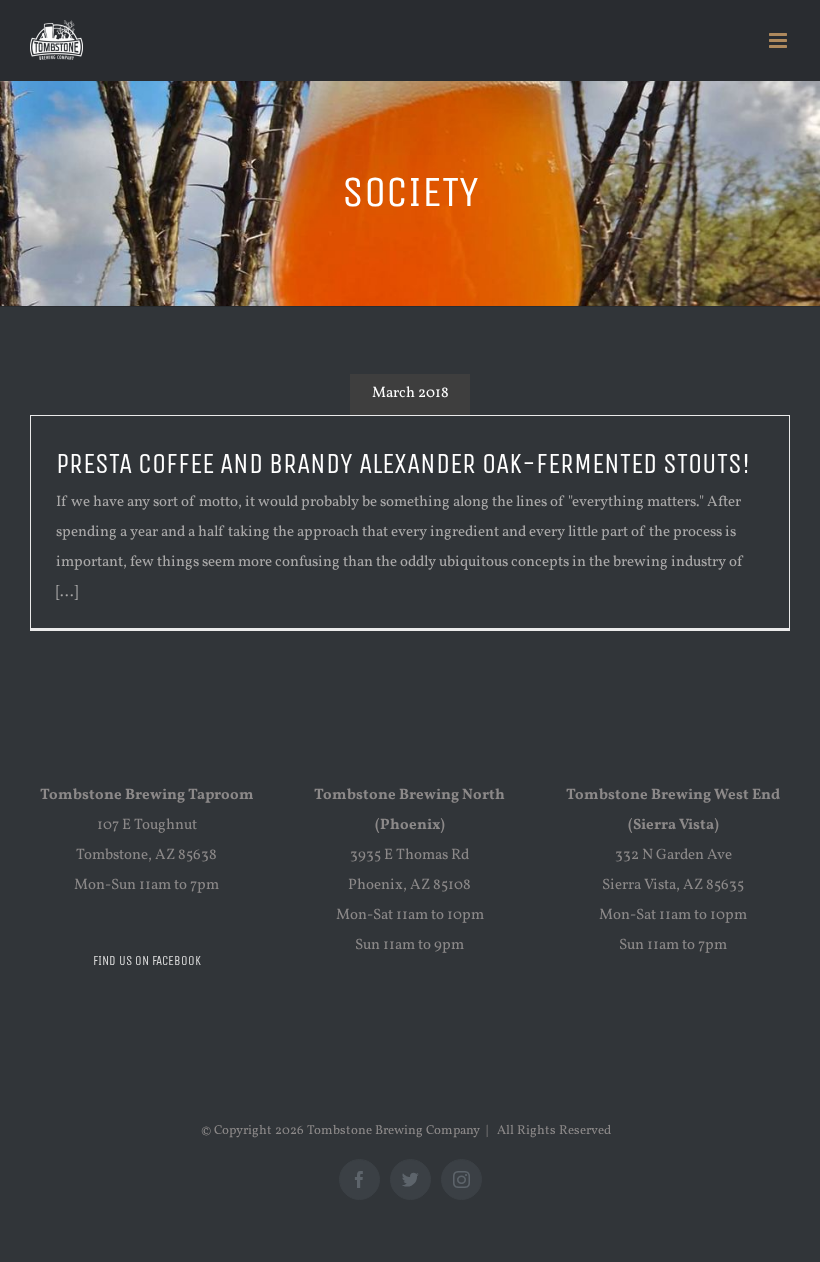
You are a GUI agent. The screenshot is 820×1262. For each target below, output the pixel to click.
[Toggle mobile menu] (779, 40)
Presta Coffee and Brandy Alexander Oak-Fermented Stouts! (403, 464)
